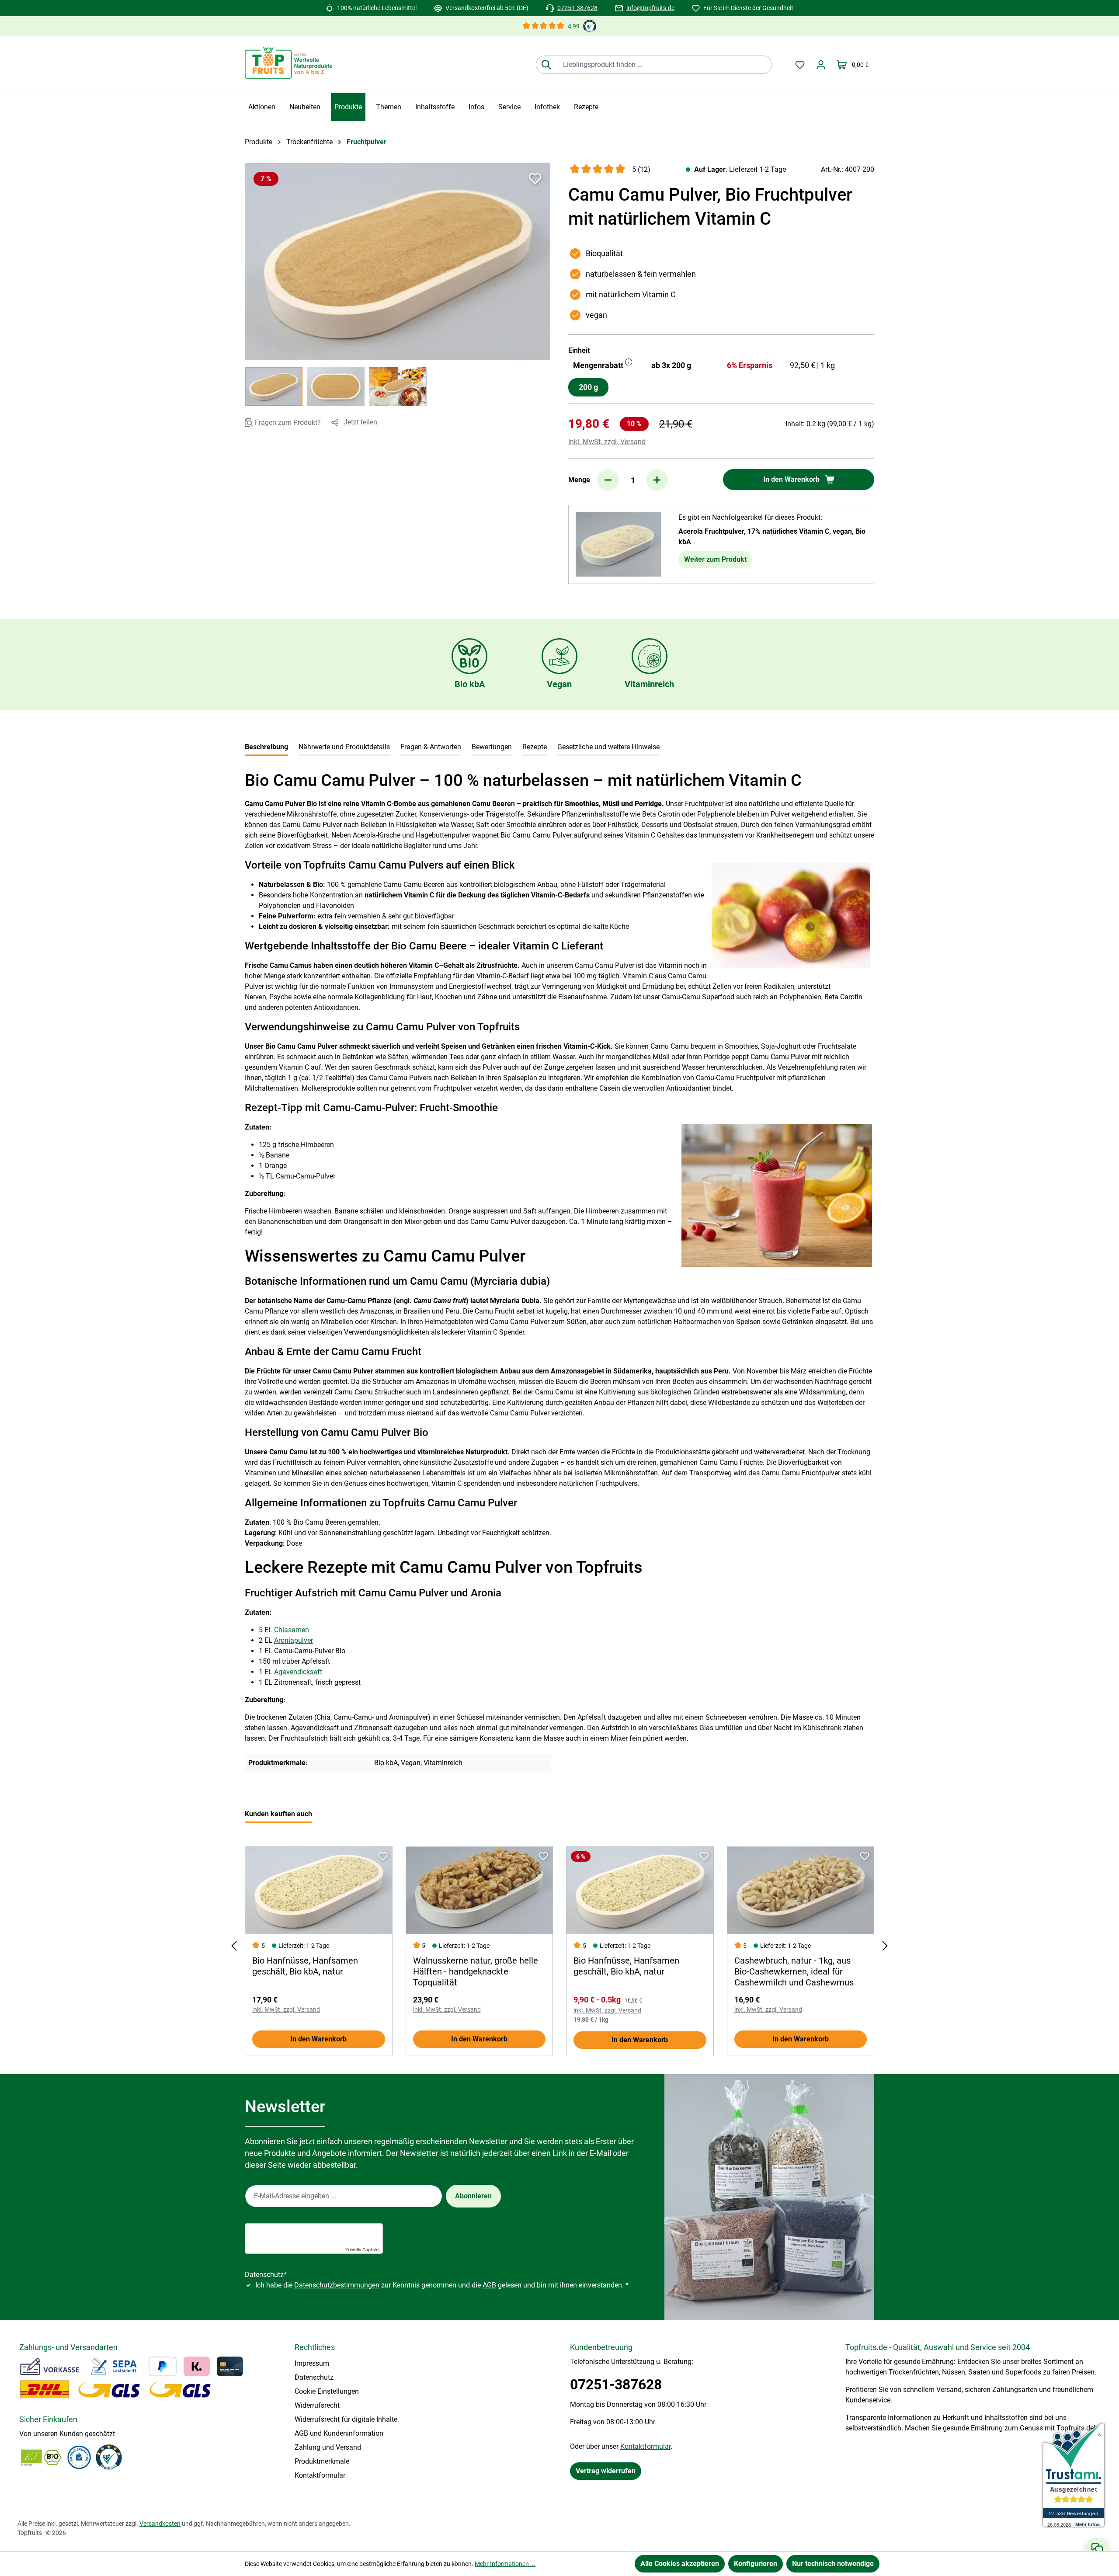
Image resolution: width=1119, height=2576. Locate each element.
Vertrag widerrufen (606, 2471)
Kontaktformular (320, 2475)
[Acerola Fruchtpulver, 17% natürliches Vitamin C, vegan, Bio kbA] (618, 544)
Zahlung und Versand (328, 2447)
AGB (489, 2285)
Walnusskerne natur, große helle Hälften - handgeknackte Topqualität (476, 1971)
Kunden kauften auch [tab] (278, 1814)
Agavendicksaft (298, 1672)
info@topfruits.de (650, 8)
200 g (588, 387)
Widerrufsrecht (317, 2405)
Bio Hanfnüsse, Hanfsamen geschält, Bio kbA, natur (305, 1966)
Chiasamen (292, 1630)
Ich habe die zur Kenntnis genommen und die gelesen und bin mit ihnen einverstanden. (442, 2285)
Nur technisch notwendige (833, 2564)
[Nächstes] (885, 1946)
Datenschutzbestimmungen (337, 2285)
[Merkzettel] (800, 65)
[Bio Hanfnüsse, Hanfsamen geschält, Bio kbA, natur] (319, 1891)
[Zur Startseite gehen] (288, 63)
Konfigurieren (756, 2564)
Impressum (312, 2363)
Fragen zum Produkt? (288, 423)
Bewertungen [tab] (492, 747)
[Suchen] (546, 65)
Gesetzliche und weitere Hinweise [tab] (608, 747)
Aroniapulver (294, 1640)
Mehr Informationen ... (505, 2564)
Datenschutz (314, 2377)
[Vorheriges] (234, 1946)
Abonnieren (473, 2196)
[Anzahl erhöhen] (657, 480)
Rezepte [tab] (535, 747)
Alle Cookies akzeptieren (680, 2564)
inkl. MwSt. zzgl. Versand (607, 442)
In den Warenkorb (318, 2039)
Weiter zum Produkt (715, 559)
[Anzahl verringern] (608, 480)
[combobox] (664, 65)
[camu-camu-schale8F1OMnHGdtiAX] (398, 261)
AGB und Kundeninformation (339, 2433)
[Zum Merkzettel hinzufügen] (535, 178)
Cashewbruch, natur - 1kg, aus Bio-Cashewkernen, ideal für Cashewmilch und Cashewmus (794, 1971)
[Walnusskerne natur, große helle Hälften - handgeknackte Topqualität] (480, 1891)
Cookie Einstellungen (327, 2391)
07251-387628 (577, 8)
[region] (398, 285)
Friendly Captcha (363, 2249)
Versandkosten (160, 2524)
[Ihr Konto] (821, 65)
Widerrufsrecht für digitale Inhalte (346, 2419)
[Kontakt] (1097, 2548)
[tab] (266, 748)
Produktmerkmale (322, 2461)
